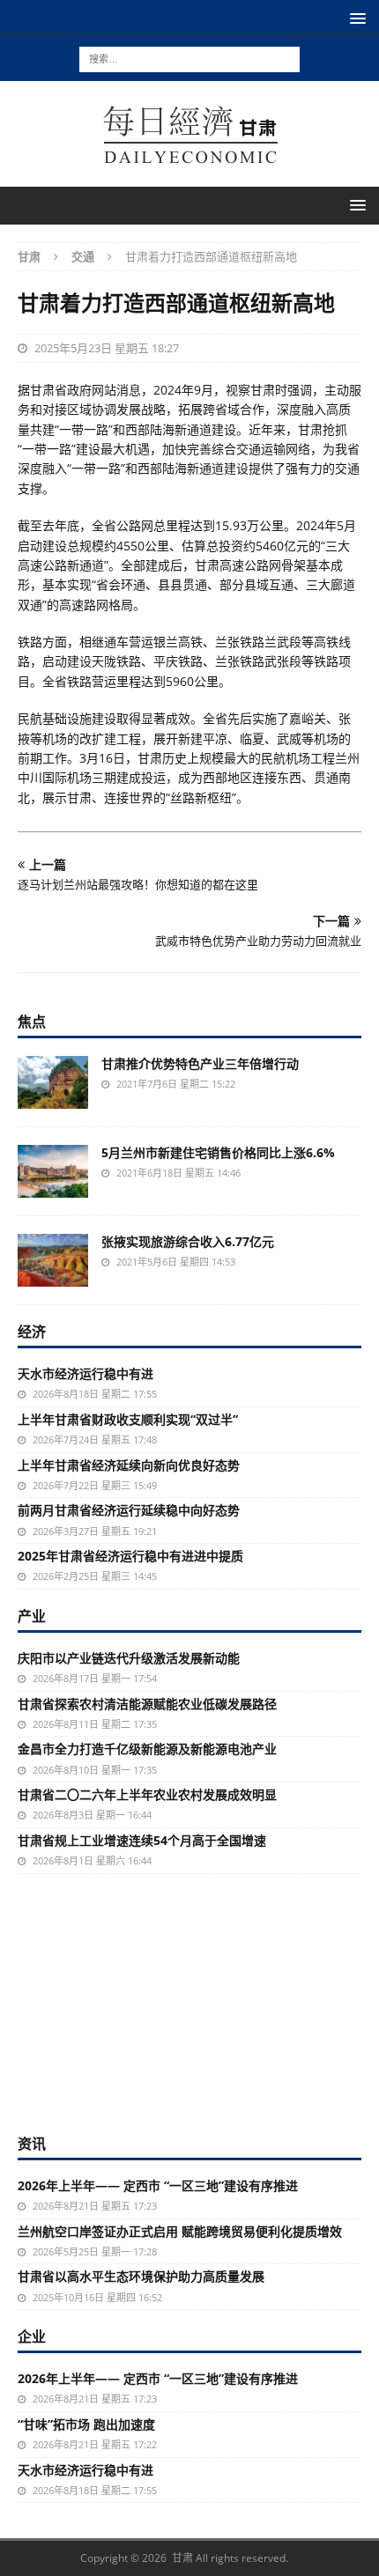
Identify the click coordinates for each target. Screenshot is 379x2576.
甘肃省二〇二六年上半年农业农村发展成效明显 (147, 1794)
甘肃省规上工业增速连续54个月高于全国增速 (142, 1840)
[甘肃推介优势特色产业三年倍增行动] (53, 1082)
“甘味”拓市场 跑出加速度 (86, 2424)
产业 (32, 1616)
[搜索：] (189, 58)
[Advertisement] (189, 2002)
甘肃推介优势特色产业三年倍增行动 (200, 1063)
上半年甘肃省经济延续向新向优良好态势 (129, 1465)
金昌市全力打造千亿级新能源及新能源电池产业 (147, 1749)
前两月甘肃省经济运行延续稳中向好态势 (129, 1510)
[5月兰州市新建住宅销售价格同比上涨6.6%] (53, 1171)
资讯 (32, 2144)
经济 (32, 1332)
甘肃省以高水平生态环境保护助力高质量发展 (141, 2276)
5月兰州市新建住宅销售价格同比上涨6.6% (218, 1152)
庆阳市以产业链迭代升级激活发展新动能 (129, 1658)
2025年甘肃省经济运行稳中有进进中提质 (130, 1556)
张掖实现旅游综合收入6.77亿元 (188, 1241)
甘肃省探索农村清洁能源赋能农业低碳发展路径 (147, 1704)
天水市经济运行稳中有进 (85, 1373)
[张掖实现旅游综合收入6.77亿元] (53, 1260)
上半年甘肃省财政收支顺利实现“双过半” (128, 1419)
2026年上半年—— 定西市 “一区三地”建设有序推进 (158, 2185)
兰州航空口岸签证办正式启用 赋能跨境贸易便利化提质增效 (180, 2231)
